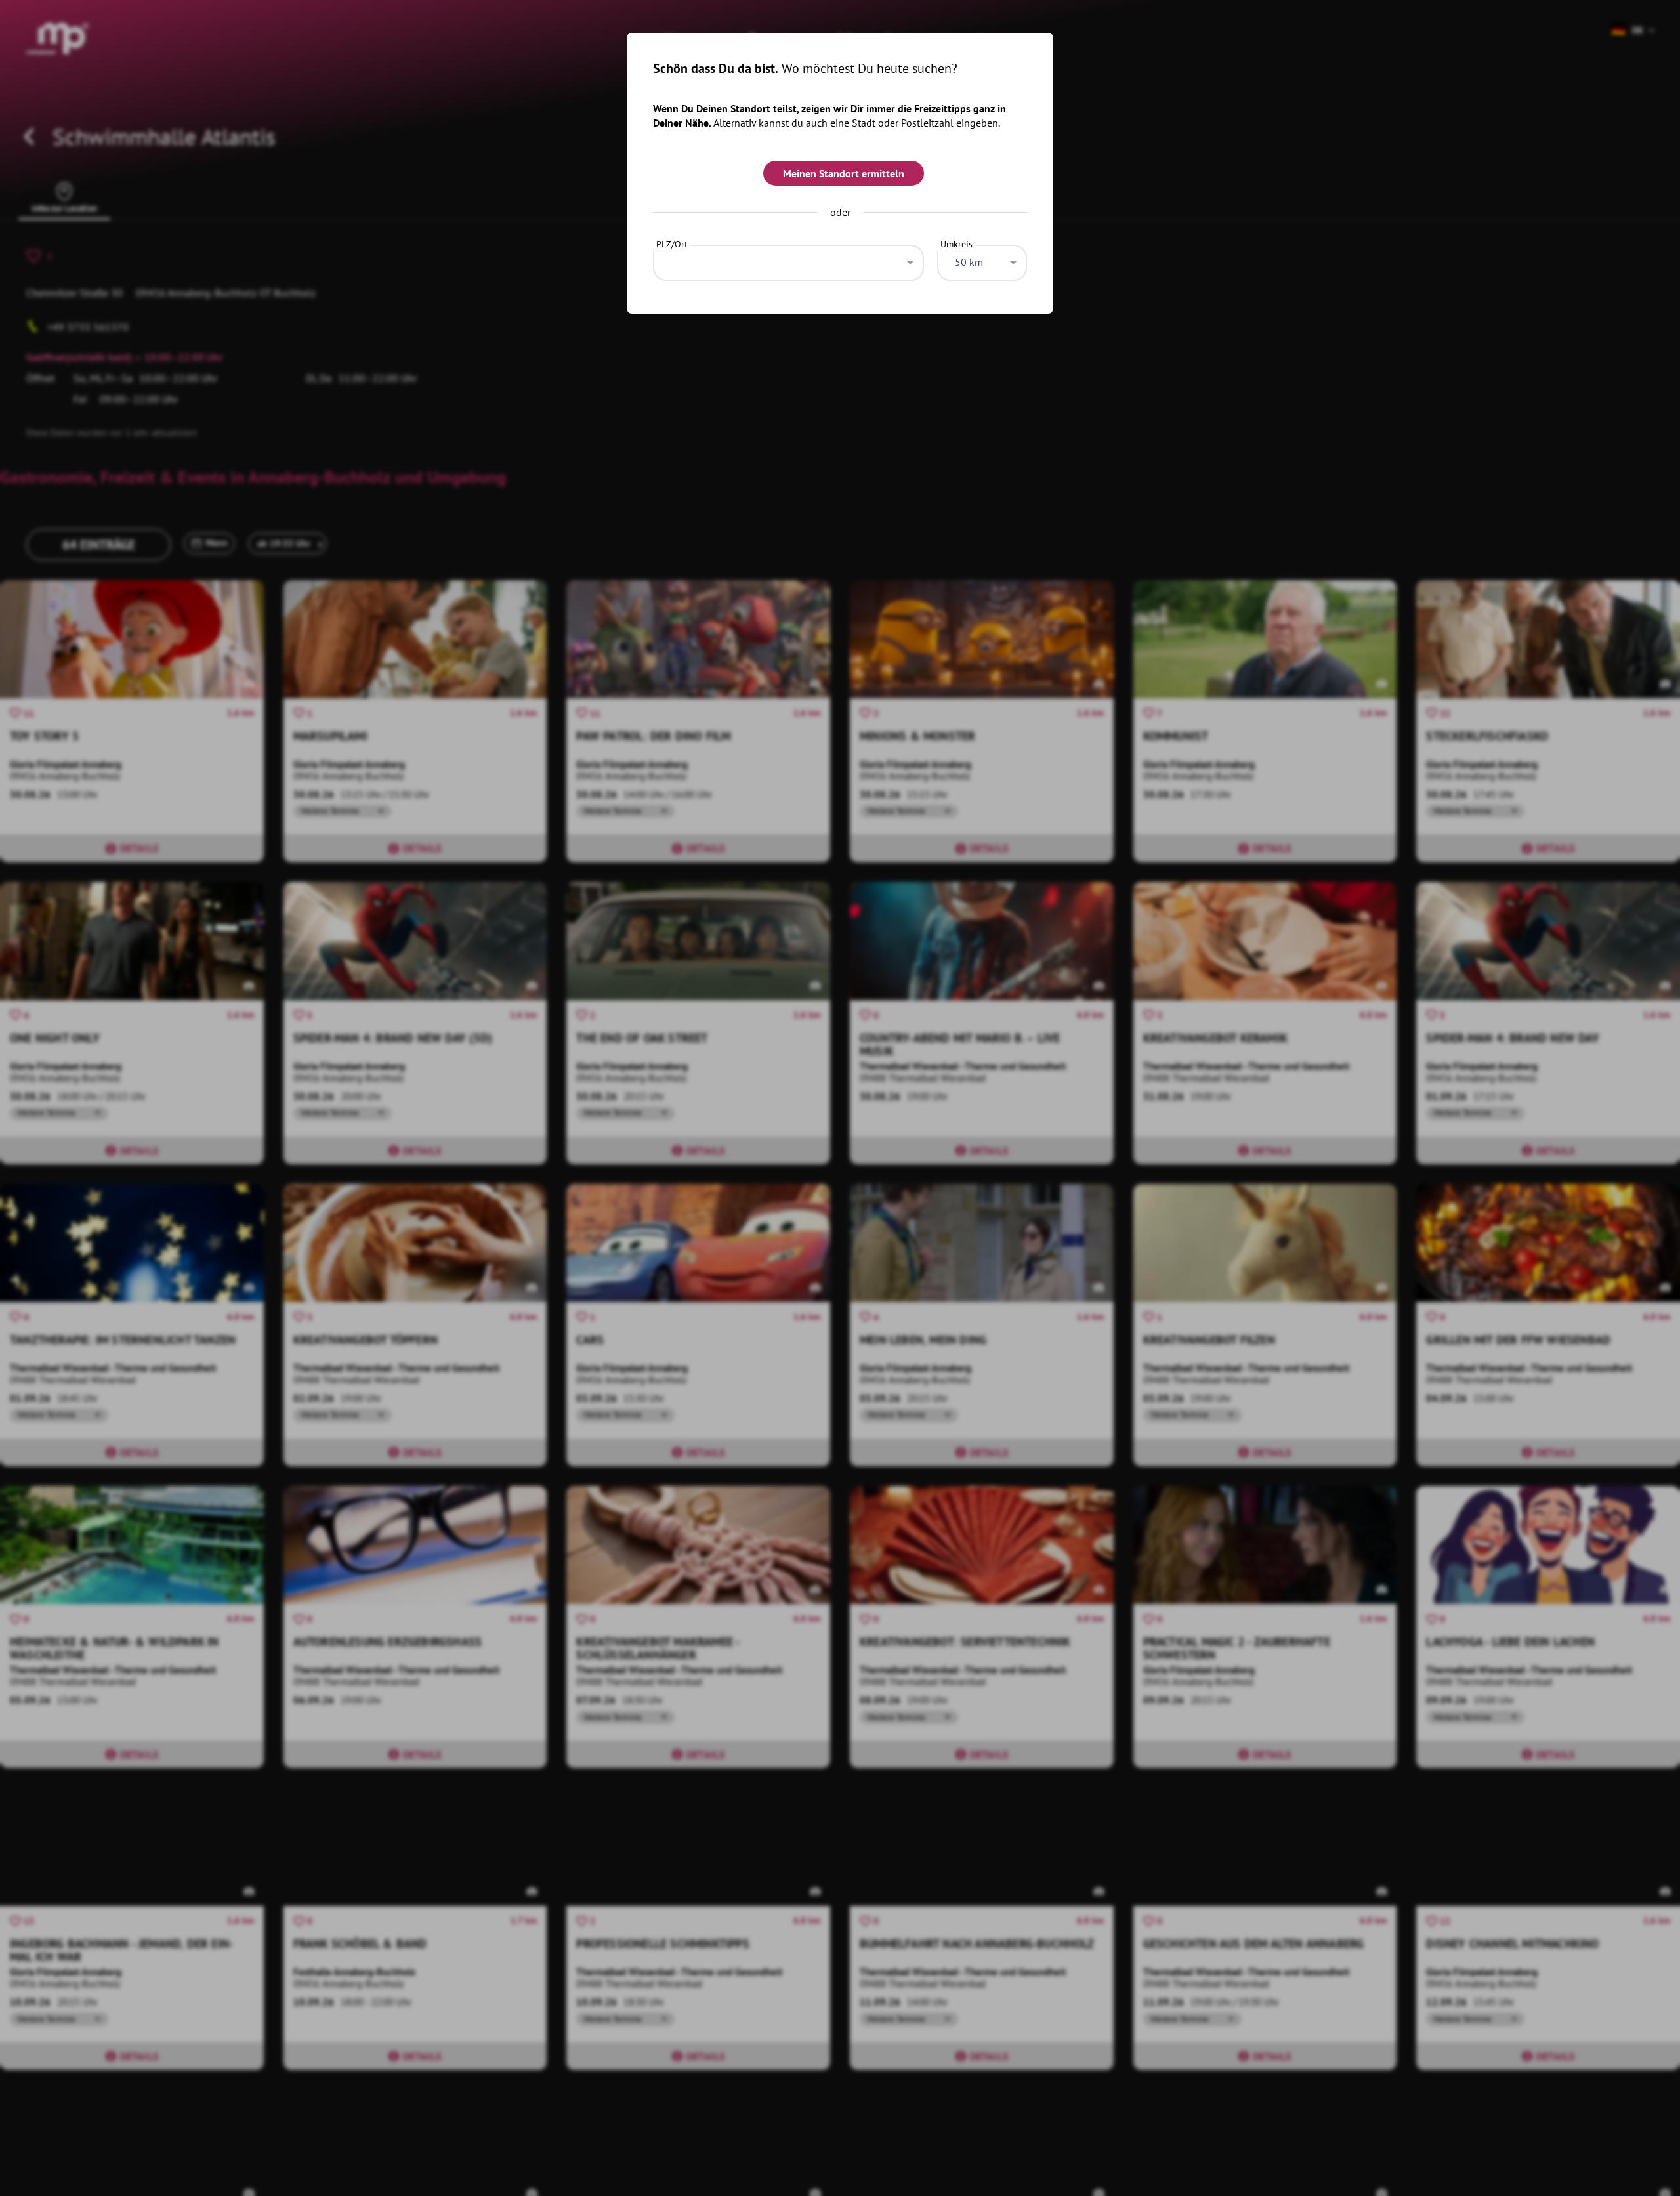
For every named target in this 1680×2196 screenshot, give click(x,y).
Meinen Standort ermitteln (844, 173)
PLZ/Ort (672, 244)
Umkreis (956, 244)
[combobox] (788, 259)
